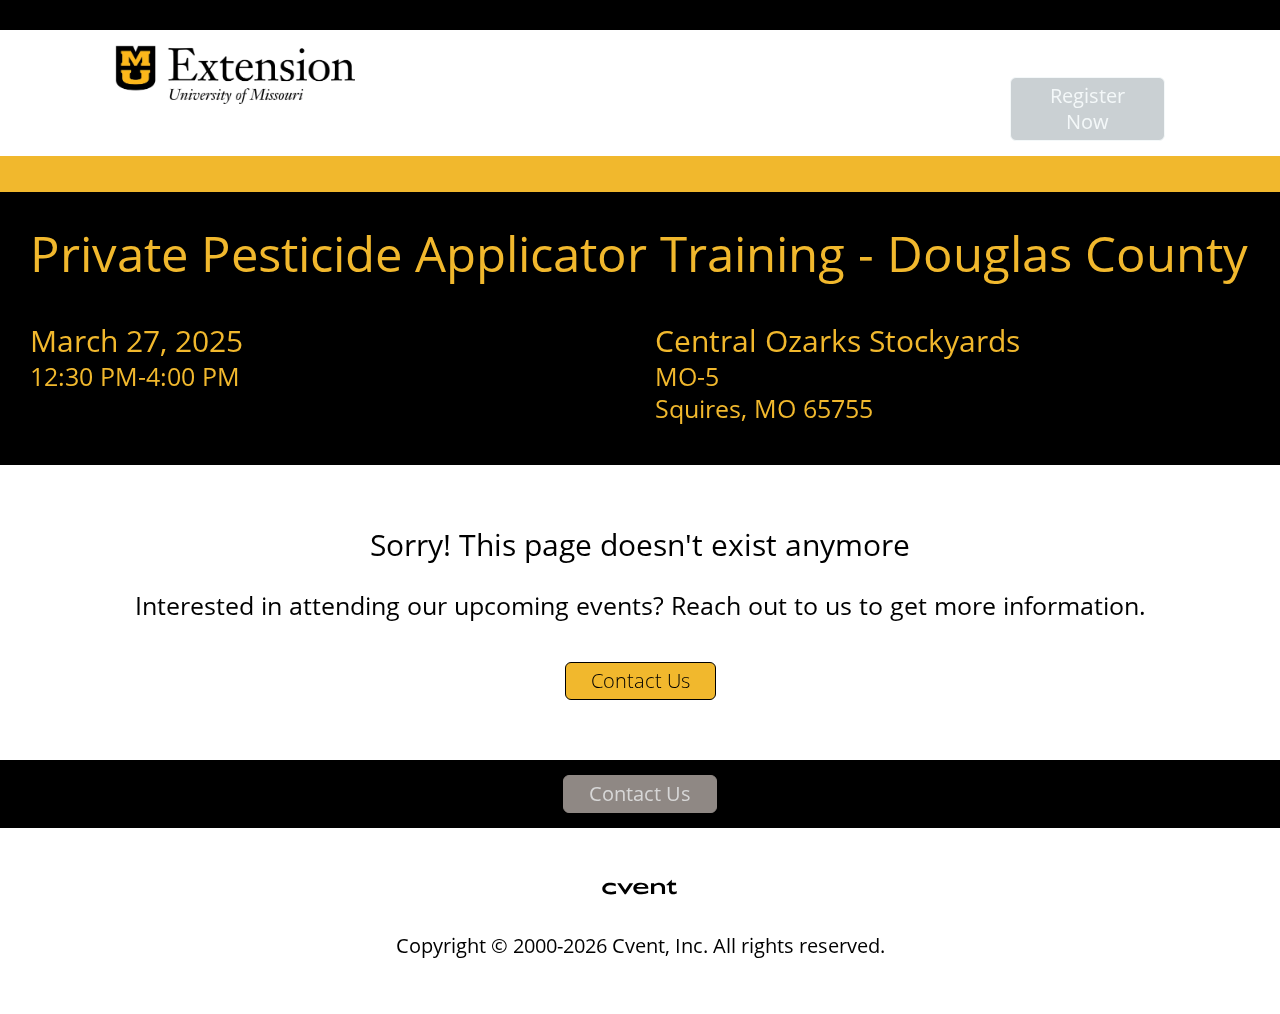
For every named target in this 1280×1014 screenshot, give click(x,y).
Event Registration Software (750, 986)
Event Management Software (358, 986)
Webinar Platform (941, 986)
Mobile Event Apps (556, 986)
